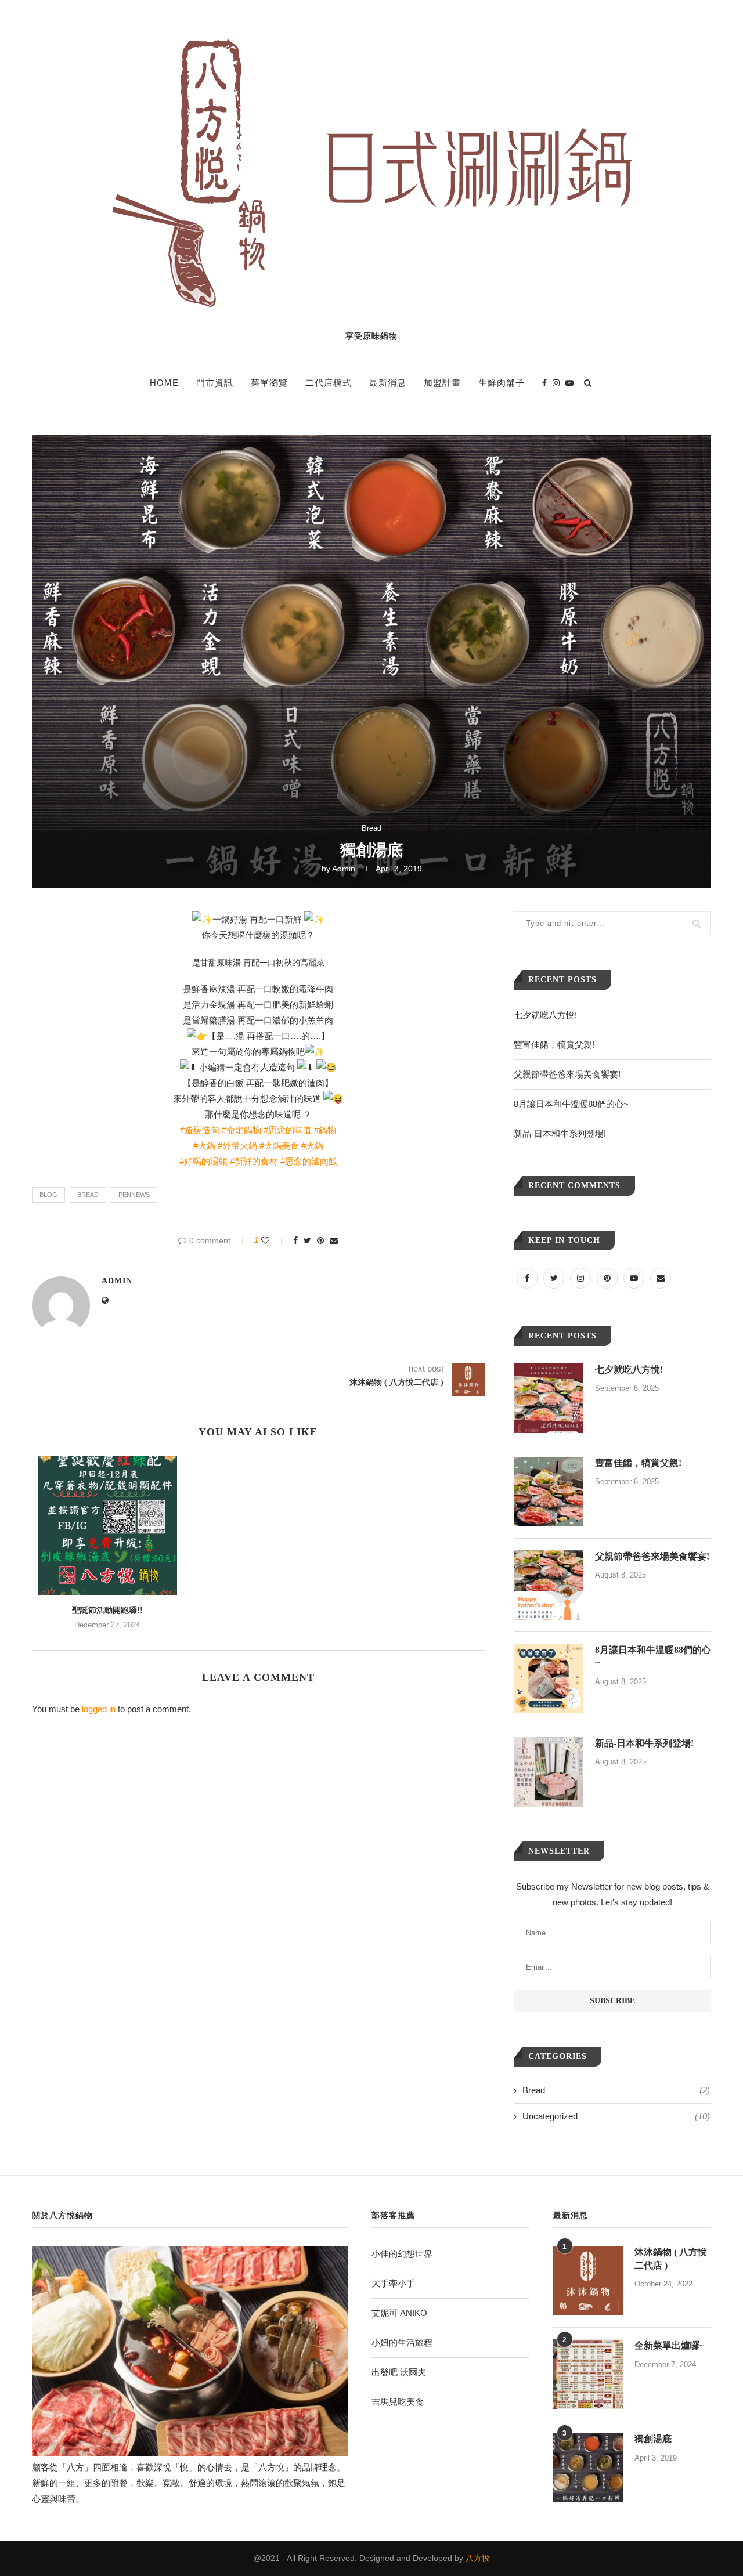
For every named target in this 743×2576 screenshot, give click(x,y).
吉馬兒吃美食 (398, 2402)
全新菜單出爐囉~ (669, 2345)
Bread (371, 828)
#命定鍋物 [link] (241, 1130)
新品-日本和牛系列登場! (560, 1133)
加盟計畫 (442, 383)
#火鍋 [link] (204, 1146)
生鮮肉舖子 (502, 383)
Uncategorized (616, 2116)
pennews (134, 1195)
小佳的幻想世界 (402, 2254)
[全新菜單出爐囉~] (588, 2374)
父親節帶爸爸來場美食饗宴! (567, 1074)
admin (344, 869)
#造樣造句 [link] (200, 1130)
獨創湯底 (653, 2439)
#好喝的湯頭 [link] (203, 1161)
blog (48, 1195)
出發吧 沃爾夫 (399, 2372)
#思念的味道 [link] (288, 1130)
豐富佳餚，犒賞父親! (554, 1045)
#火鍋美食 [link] (279, 1146)
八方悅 (478, 2558)
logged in (99, 1709)
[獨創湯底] (588, 2468)
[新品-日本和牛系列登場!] (549, 1772)
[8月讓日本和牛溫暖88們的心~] (549, 1678)
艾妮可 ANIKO (399, 2313)
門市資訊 (215, 383)
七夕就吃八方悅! (545, 1015)
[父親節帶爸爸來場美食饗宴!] (549, 1585)
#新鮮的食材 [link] (254, 1161)
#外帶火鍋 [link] (237, 1146)
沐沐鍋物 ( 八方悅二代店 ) (671, 2258)
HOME (164, 383)
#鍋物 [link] (325, 1130)
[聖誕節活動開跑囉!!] (107, 1525)
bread (88, 1195)
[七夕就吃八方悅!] (549, 1398)
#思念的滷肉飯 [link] (309, 1161)
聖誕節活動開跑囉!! (107, 1610)
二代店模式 (329, 383)
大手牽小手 (393, 2283)
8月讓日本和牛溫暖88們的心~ (571, 1104)
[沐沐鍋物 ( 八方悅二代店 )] (588, 2281)
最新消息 (388, 383)
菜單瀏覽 (269, 383)
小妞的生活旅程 (402, 2342)
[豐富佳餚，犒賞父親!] (549, 1492)
